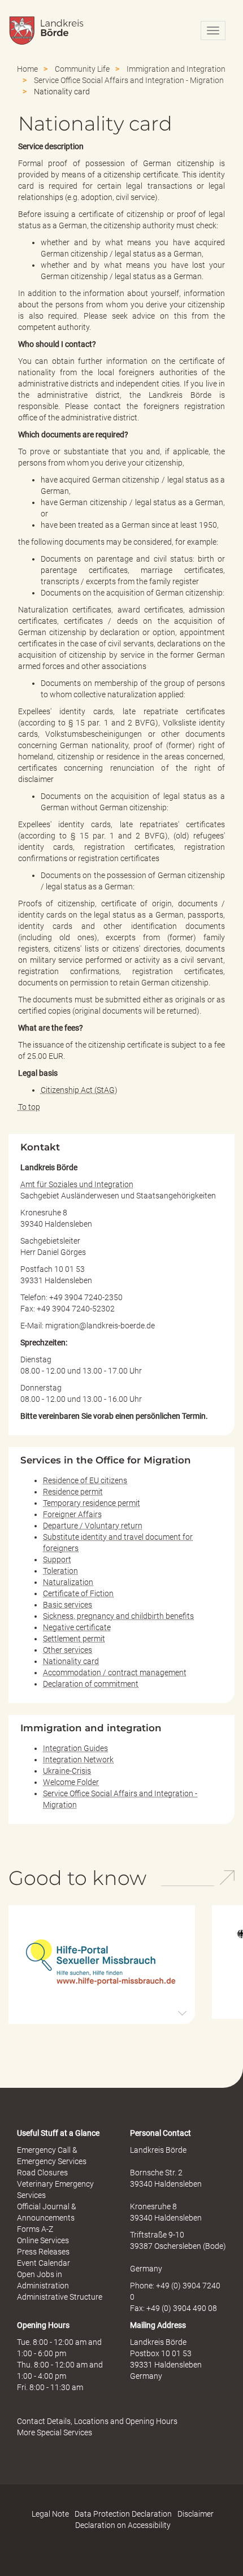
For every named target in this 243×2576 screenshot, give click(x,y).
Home (27, 69)
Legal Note (50, 2514)
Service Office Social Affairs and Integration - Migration (129, 80)
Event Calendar (44, 2263)
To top (29, 1107)
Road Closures (42, 2173)
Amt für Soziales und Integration (77, 1184)
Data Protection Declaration (123, 2514)
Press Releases (43, 2252)
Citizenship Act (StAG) (79, 1090)
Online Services (43, 2240)
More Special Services (55, 2432)
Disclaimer (196, 2514)
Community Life (82, 69)
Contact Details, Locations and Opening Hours (97, 2421)
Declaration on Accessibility (123, 2525)
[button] (102, 1964)
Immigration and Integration (176, 69)
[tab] (102, 1965)
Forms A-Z (35, 2229)
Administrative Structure (60, 2297)
